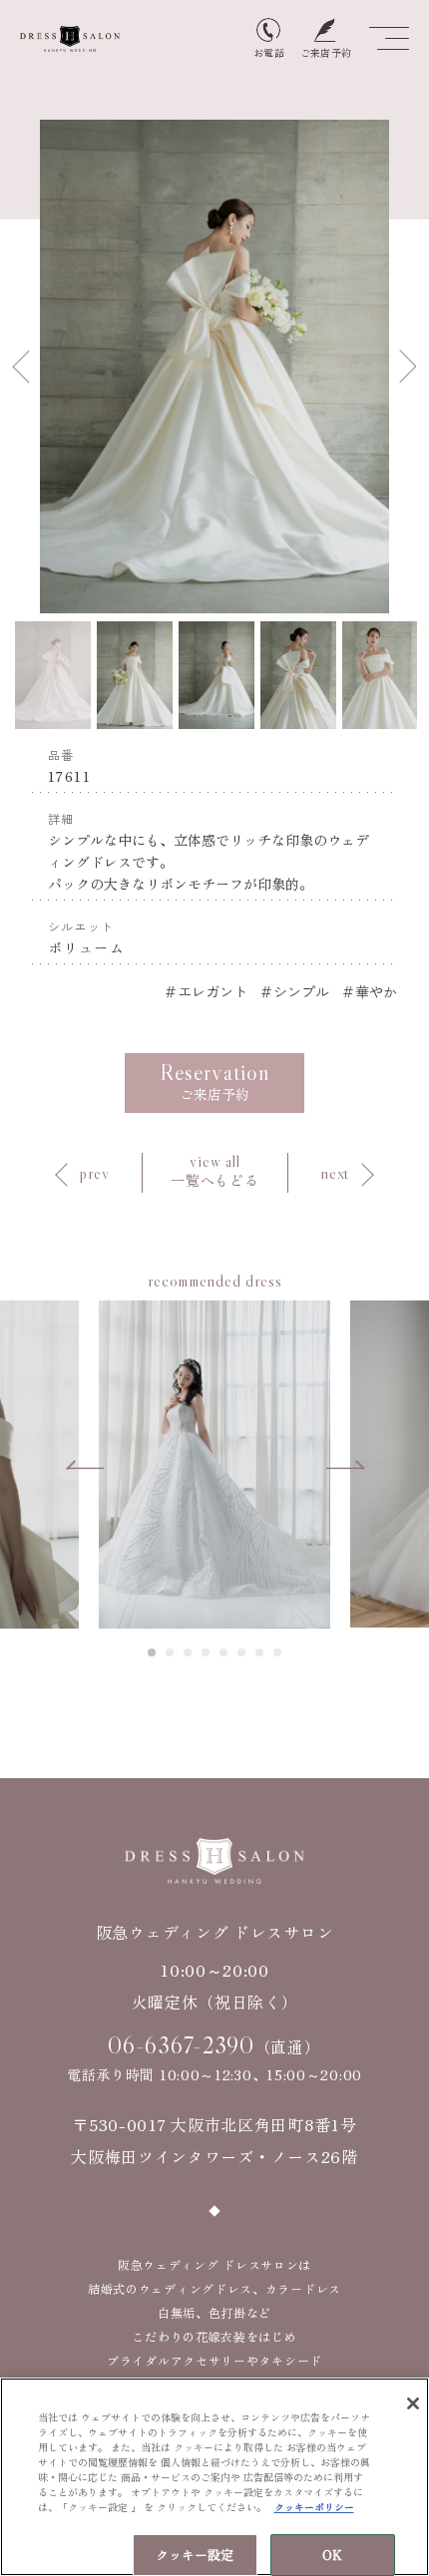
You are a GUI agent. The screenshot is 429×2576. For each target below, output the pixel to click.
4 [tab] (207, 1653)
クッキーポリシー (314, 2507)
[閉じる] (413, 2403)
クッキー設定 (195, 2555)
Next (408, 367)
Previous (21, 367)
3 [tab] (189, 1653)
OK (332, 2555)
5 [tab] (224, 1653)
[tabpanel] (214, 1464)
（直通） (214, 2045)
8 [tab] (278, 1653)
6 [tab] (242, 1653)
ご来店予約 (214, 1082)
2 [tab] (171, 1653)
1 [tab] (153, 1653)
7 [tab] (260, 1653)
